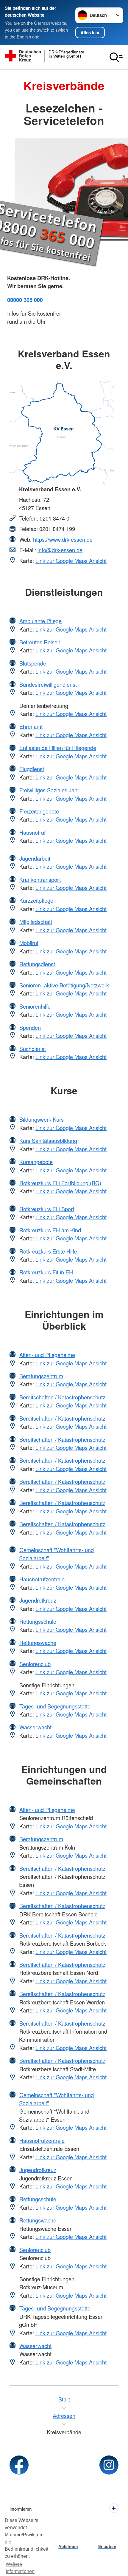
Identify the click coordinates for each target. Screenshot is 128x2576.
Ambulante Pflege (40, 621)
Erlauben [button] (107, 2546)
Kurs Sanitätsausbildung (48, 1140)
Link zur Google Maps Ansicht (71, 561)
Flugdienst (32, 769)
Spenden (30, 1027)
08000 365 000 (25, 300)
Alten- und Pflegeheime (47, 1355)
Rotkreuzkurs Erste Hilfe (48, 1251)
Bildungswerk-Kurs (42, 1119)
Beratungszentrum (41, 1376)
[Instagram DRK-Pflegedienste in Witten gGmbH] (109, 2465)
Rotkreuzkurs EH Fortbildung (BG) (60, 1183)
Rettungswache (38, 1643)
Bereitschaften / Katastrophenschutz (62, 1397)
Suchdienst (33, 1049)
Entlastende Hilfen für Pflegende (58, 748)
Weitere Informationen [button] (20, 2568)
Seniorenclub (35, 1664)
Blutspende (33, 663)
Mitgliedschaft (36, 922)
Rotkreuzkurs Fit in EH (46, 1272)
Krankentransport (40, 879)
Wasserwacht (35, 1727)
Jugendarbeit (35, 858)
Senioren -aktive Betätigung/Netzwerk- (65, 985)
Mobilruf (29, 943)
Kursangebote (36, 1162)
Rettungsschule (38, 1621)
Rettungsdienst (37, 964)
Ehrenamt (31, 726)
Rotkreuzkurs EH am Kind (50, 1230)
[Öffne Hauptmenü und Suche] (116, 57)
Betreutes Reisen (40, 642)
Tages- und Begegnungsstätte (55, 1706)
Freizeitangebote (39, 811)
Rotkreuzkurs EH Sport (47, 1209)
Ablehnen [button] (68, 2546)
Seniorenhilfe (35, 1006)
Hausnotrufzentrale (42, 1579)
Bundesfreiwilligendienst (48, 684)
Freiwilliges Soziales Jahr (49, 790)
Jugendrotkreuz (38, 1600)
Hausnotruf (32, 832)
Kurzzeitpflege (36, 900)
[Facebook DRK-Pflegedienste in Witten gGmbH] (19, 2465)
